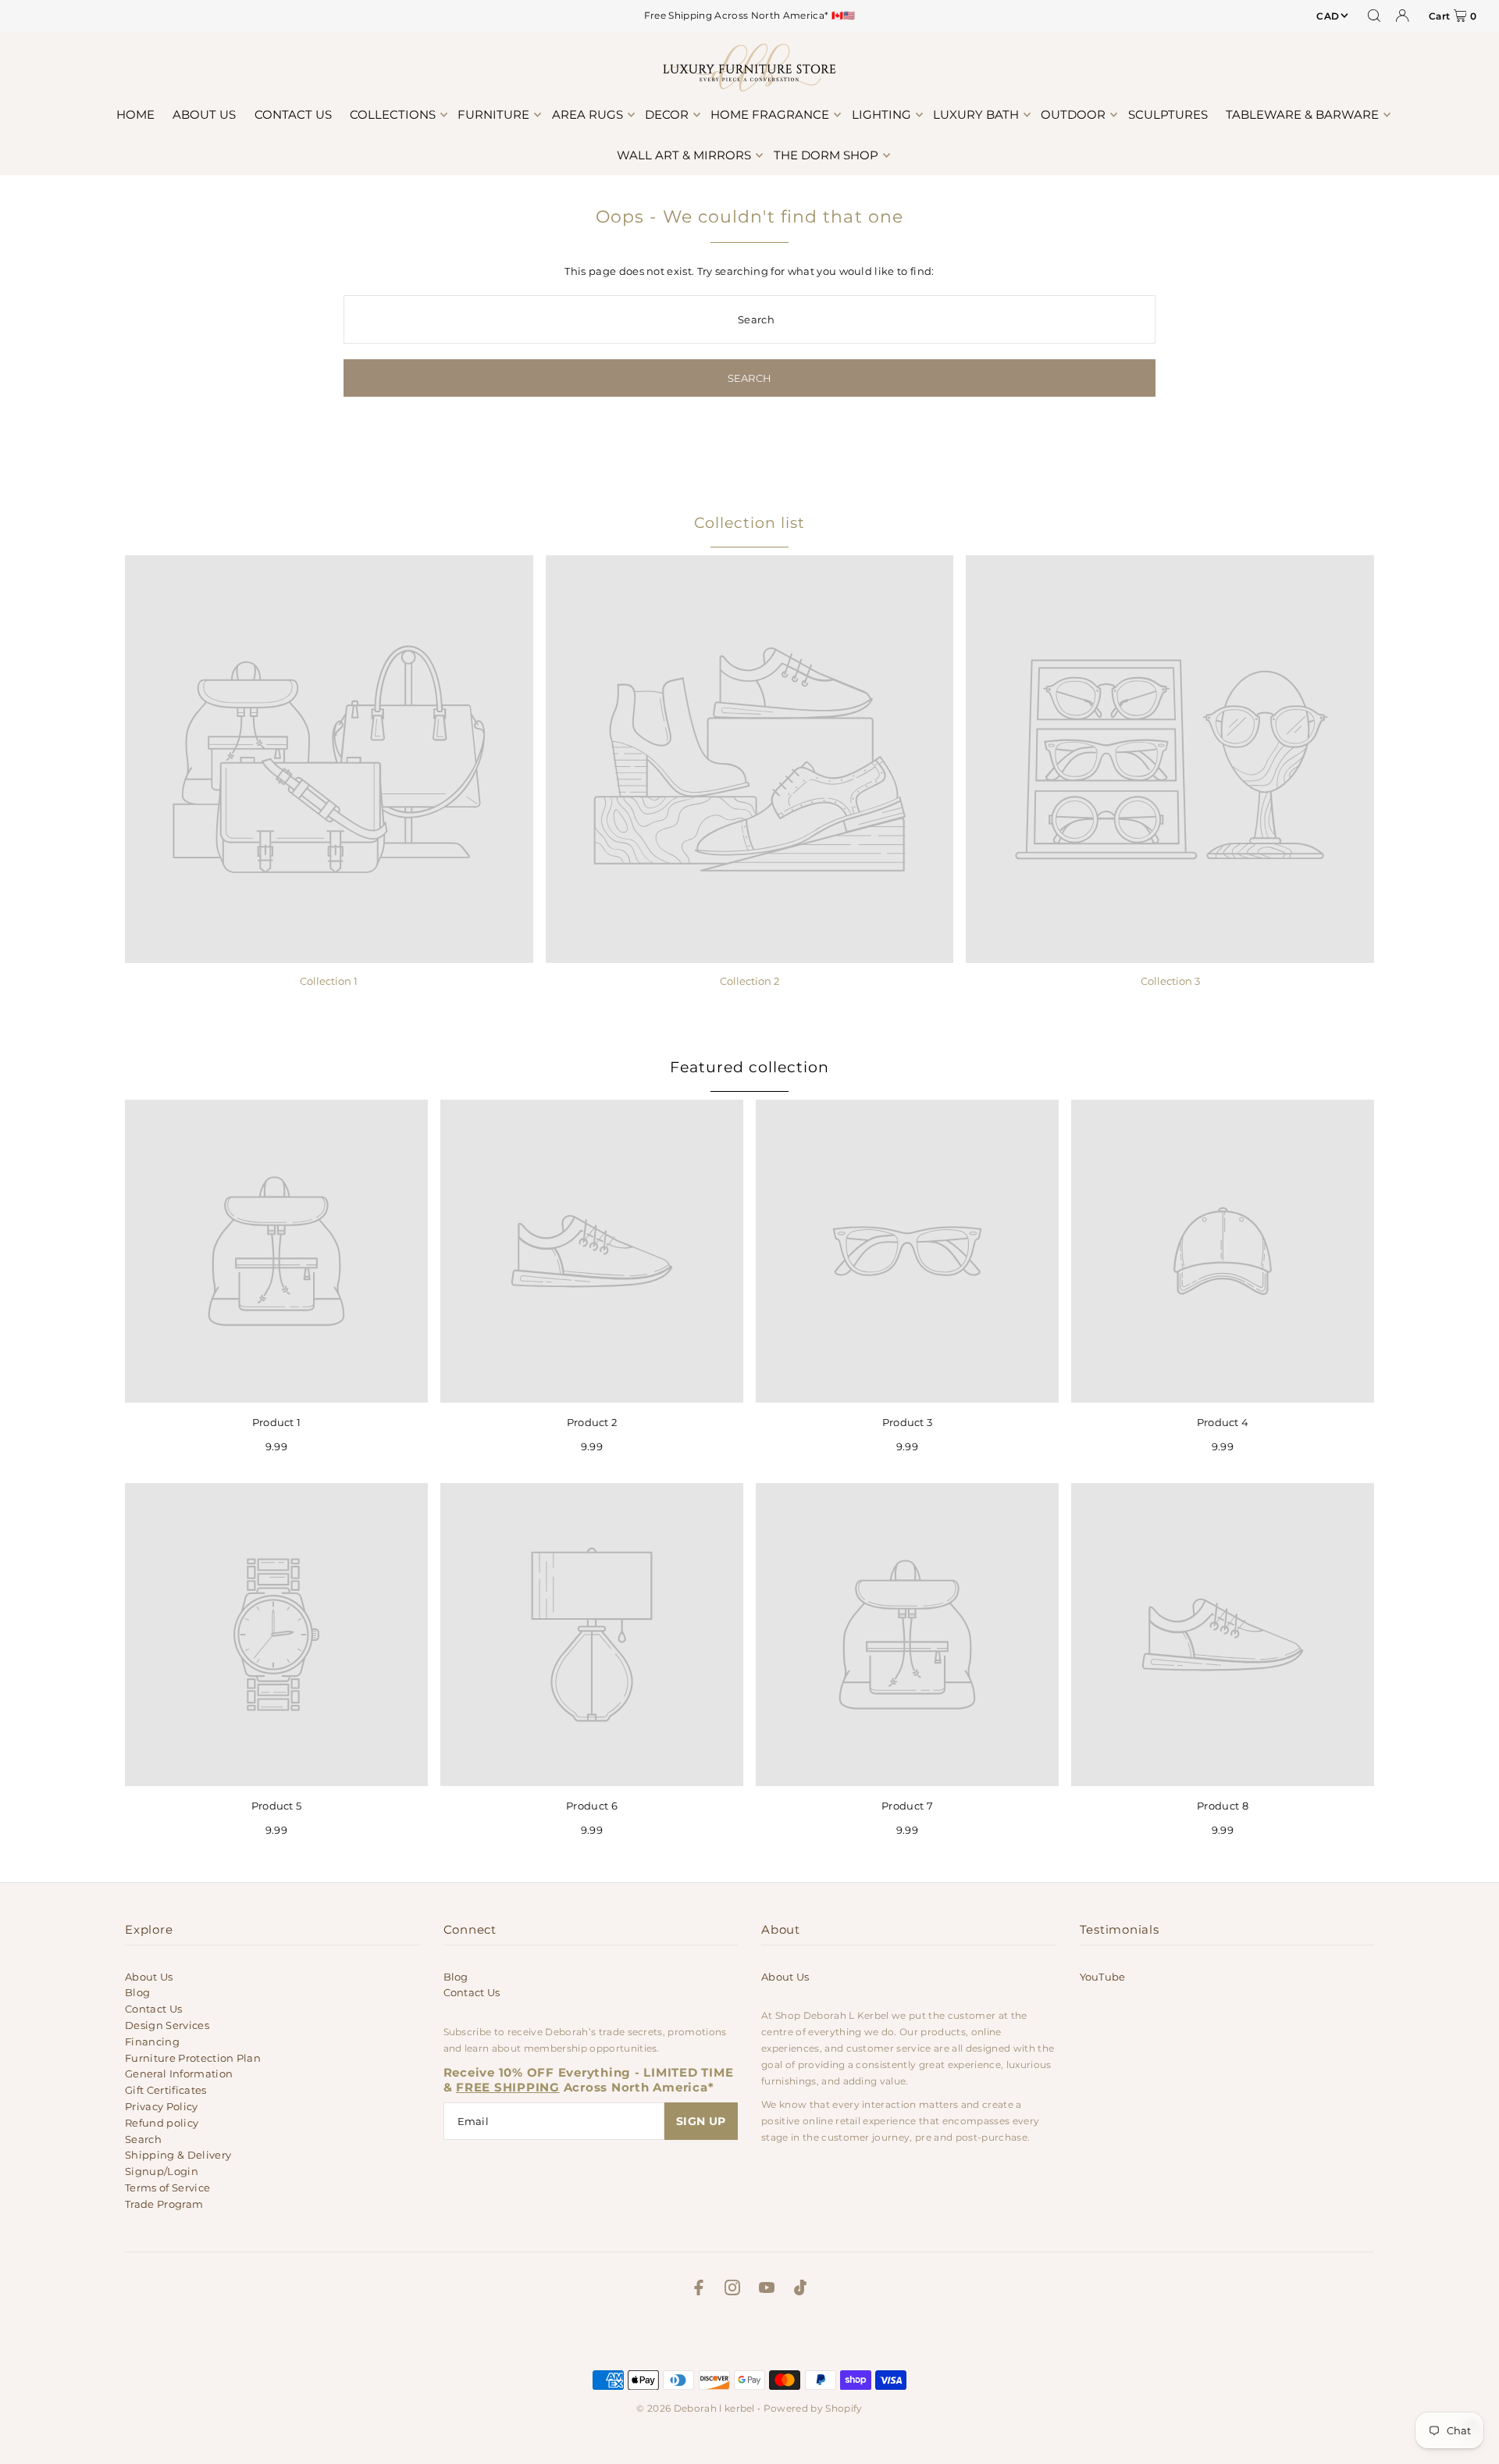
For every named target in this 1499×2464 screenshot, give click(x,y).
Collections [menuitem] (393, 114)
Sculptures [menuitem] (1168, 114)
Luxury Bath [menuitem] (976, 114)
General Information (179, 2074)
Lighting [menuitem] (881, 114)
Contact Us (153, 2009)
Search (143, 2139)
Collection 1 (329, 981)
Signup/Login (162, 2171)
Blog (137, 1992)
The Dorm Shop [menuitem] (826, 155)
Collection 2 (749, 981)
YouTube (1103, 1977)
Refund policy (162, 2123)
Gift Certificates (166, 2090)
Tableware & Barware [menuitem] (1302, 114)
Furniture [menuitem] (493, 114)
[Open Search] (1374, 16)
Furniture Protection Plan (193, 2058)
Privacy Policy (162, 2106)
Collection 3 (1170, 981)
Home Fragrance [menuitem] (770, 114)
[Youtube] (767, 2290)
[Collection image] (329, 760)
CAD (1328, 16)
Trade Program (164, 2204)
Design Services (167, 2025)
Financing (152, 2041)
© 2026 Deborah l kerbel (695, 2408)
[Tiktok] (800, 2290)
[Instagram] (732, 2290)
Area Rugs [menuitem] (587, 114)
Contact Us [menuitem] (293, 114)
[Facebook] (699, 2290)
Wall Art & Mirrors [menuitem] (684, 155)
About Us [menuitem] (204, 114)
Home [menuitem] (135, 114)
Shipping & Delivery (178, 2155)
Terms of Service (167, 2188)
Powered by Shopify (813, 2408)
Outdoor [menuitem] (1073, 114)
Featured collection (749, 1067)
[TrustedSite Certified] (749, 2337)
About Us (149, 1977)
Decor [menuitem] (667, 114)
